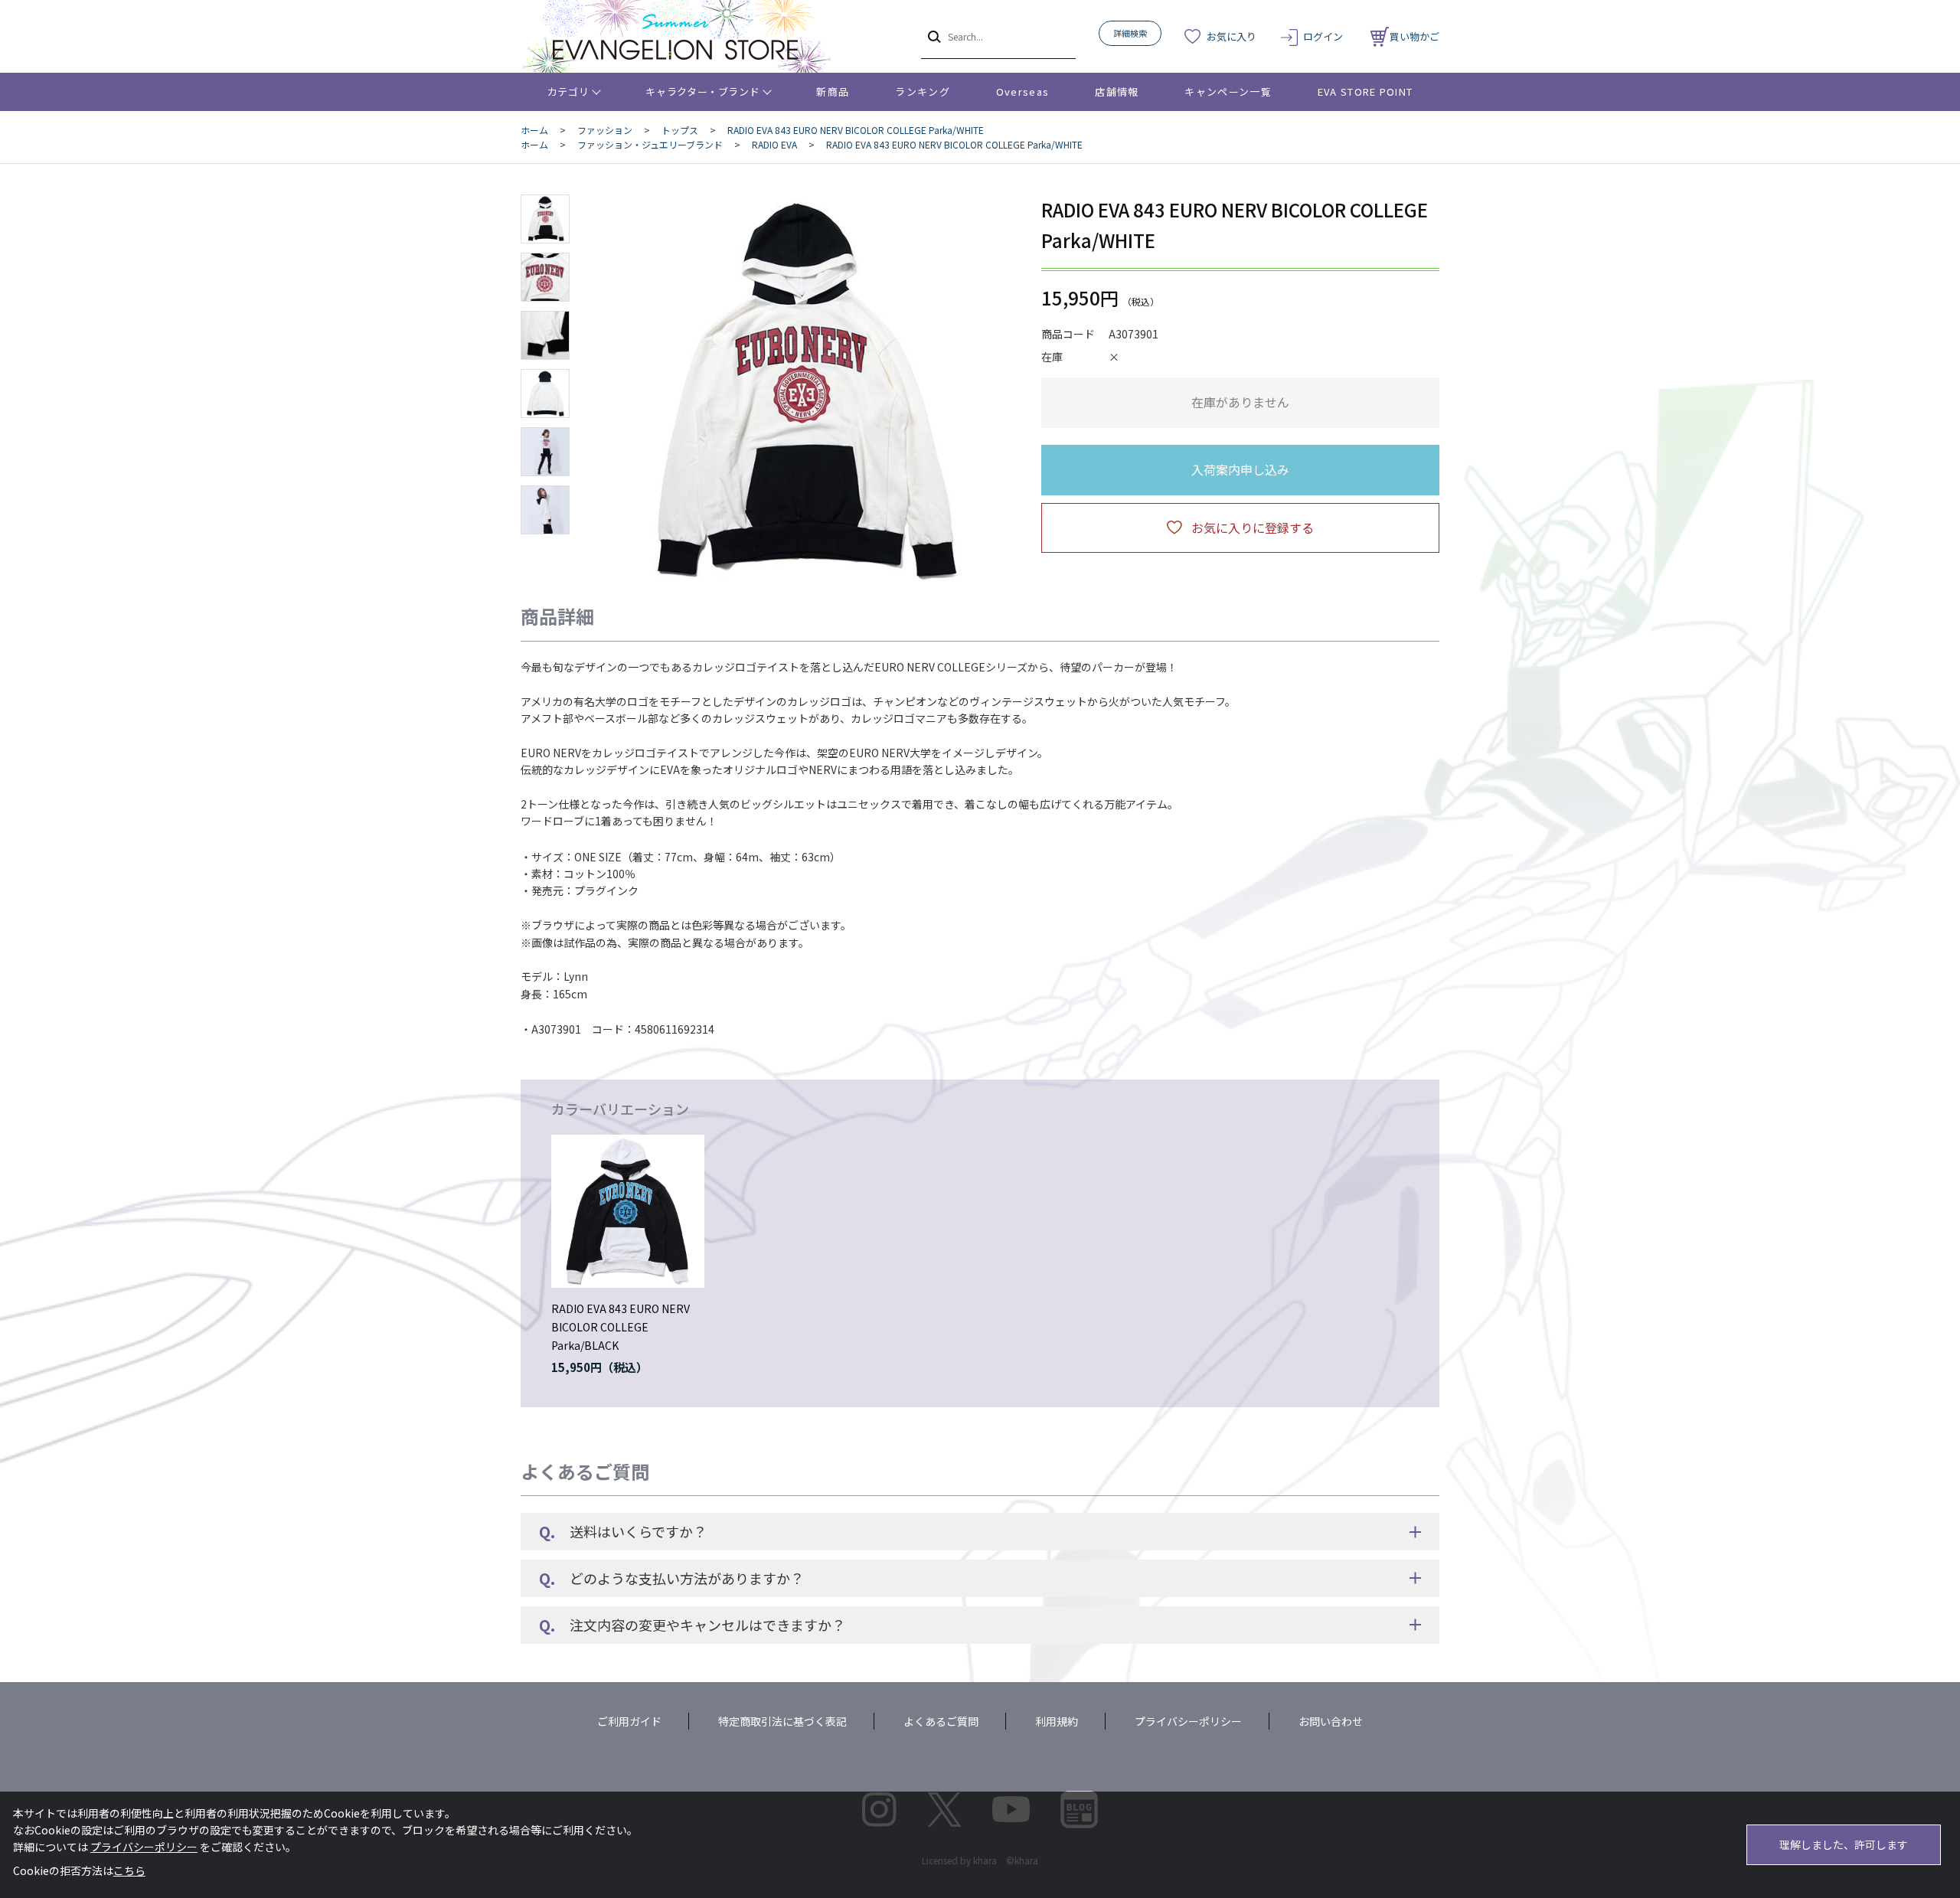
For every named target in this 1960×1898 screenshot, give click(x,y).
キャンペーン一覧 (1228, 91)
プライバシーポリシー (1188, 1721)
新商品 (833, 91)
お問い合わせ (1331, 1721)
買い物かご (1414, 36)
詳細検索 (1130, 33)
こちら (129, 1870)
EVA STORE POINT (1365, 91)
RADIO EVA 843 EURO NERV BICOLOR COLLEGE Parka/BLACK (621, 1327)
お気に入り (1232, 36)
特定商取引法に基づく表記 (782, 1721)
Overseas (1022, 91)
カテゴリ (568, 91)
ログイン (1323, 36)
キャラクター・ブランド (702, 91)
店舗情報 (1117, 91)
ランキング (923, 91)
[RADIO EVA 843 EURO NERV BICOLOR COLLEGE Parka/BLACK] (628, 1211)
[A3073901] (545, 219)
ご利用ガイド (629, 1721)
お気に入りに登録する (1253, 528)
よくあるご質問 (941, 1721)
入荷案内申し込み (1240, 469)
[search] (933, 36)
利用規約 (1057, 1721)
